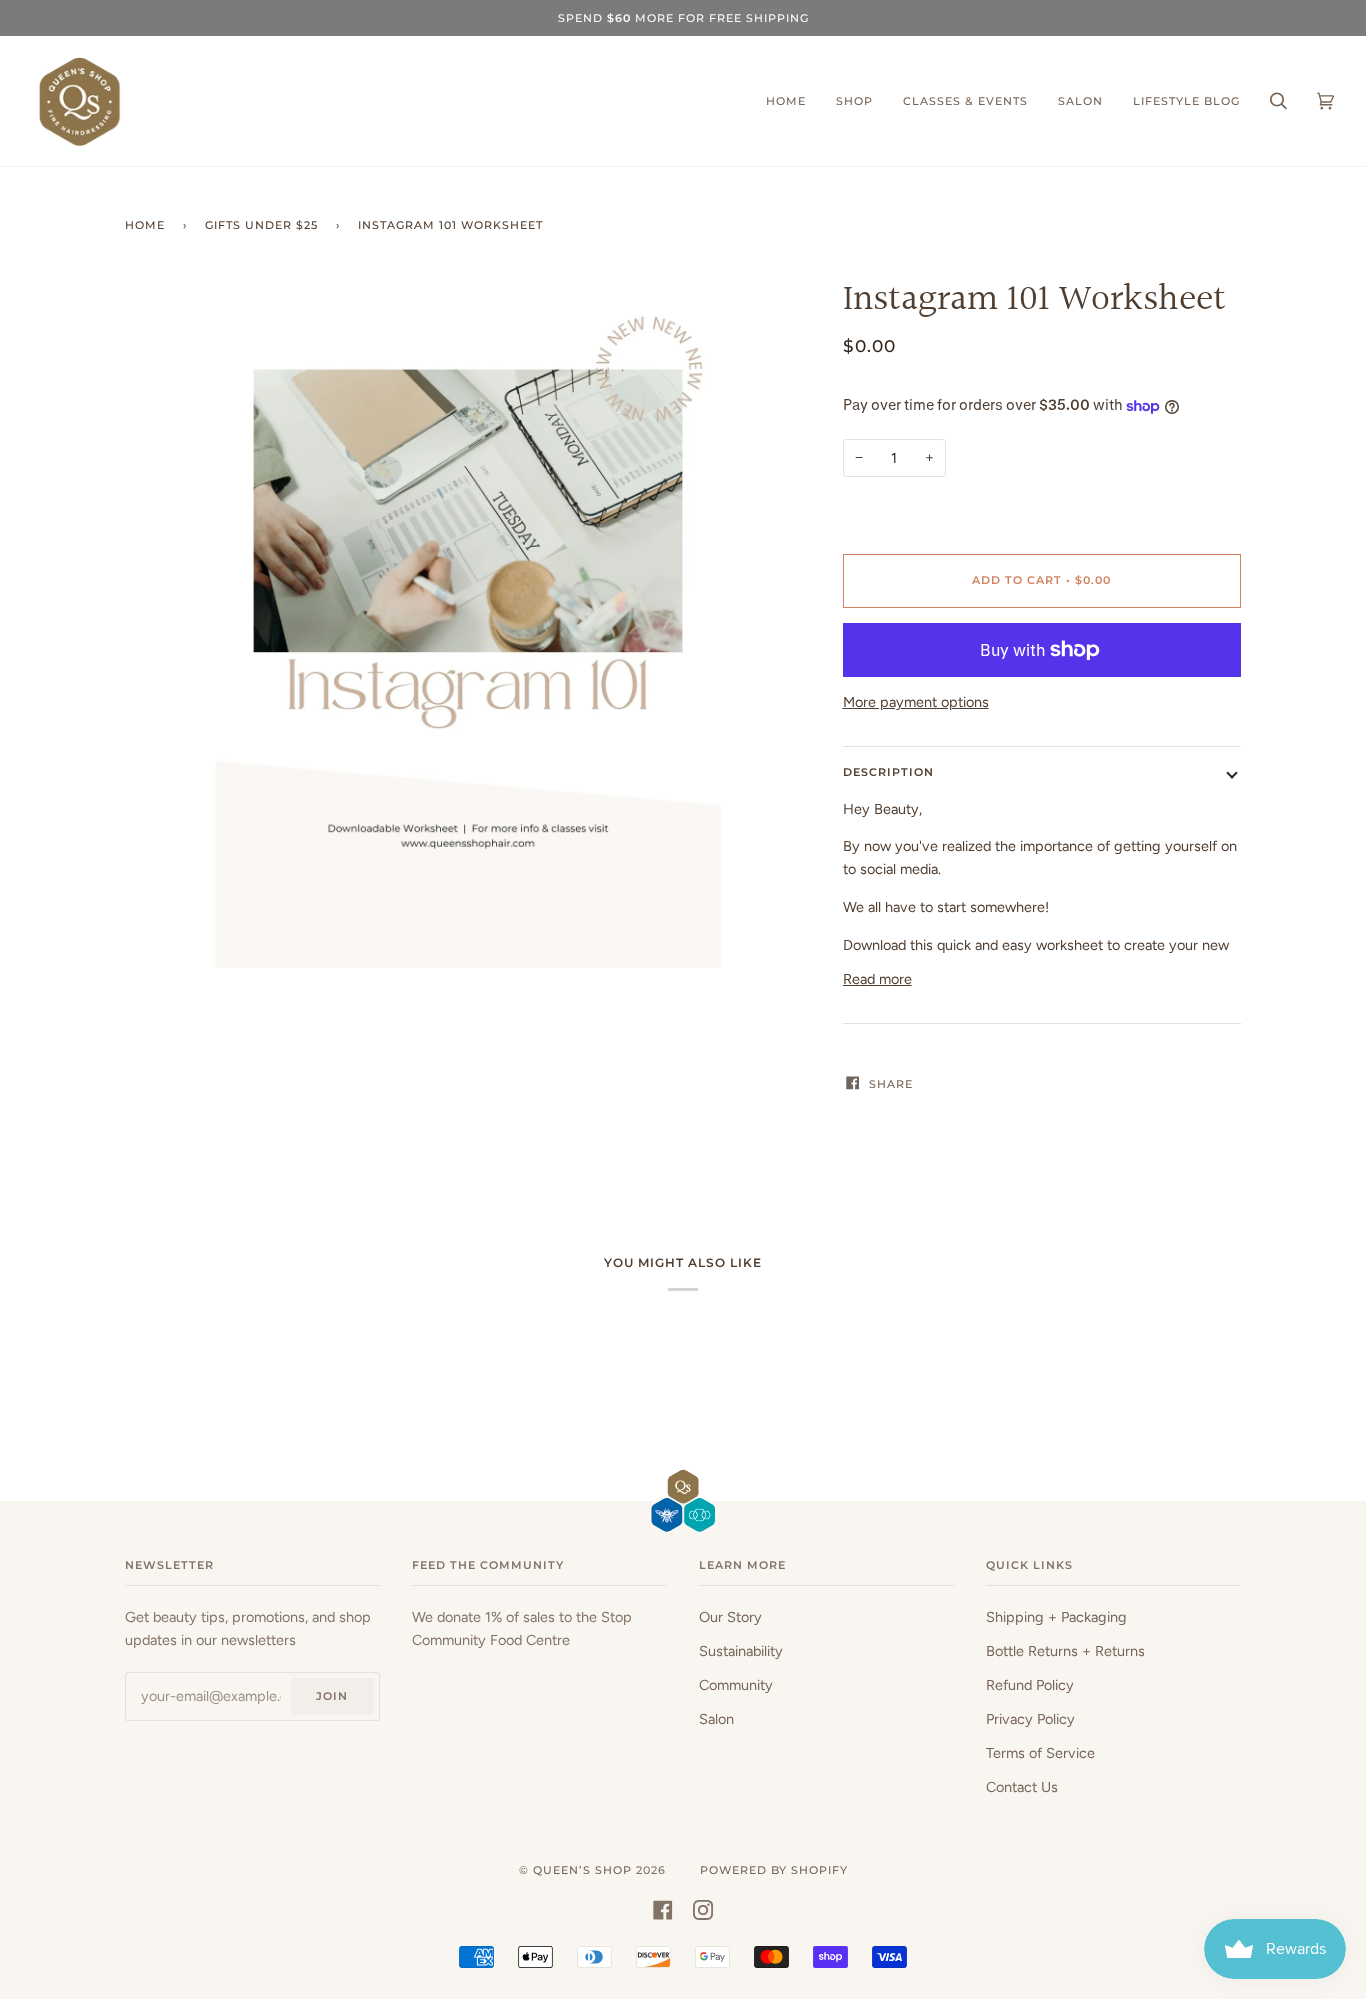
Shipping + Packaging (1056, 1617)
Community (736, 1685)
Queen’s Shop (582, 1870)
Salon (716, 1719)
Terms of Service (1040, 1753)
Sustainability (741, 1651)
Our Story (730, 1617)
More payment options (916, 702)
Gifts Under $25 (261, 225)
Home (145, 225)
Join (332, 1696)
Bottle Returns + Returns (1065, 1651)
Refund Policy (1030, 1685)
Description (888, 772)
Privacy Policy (1030, 1719)
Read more (877, 979)
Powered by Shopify (774, 1870)
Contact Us (1022, 1787)
